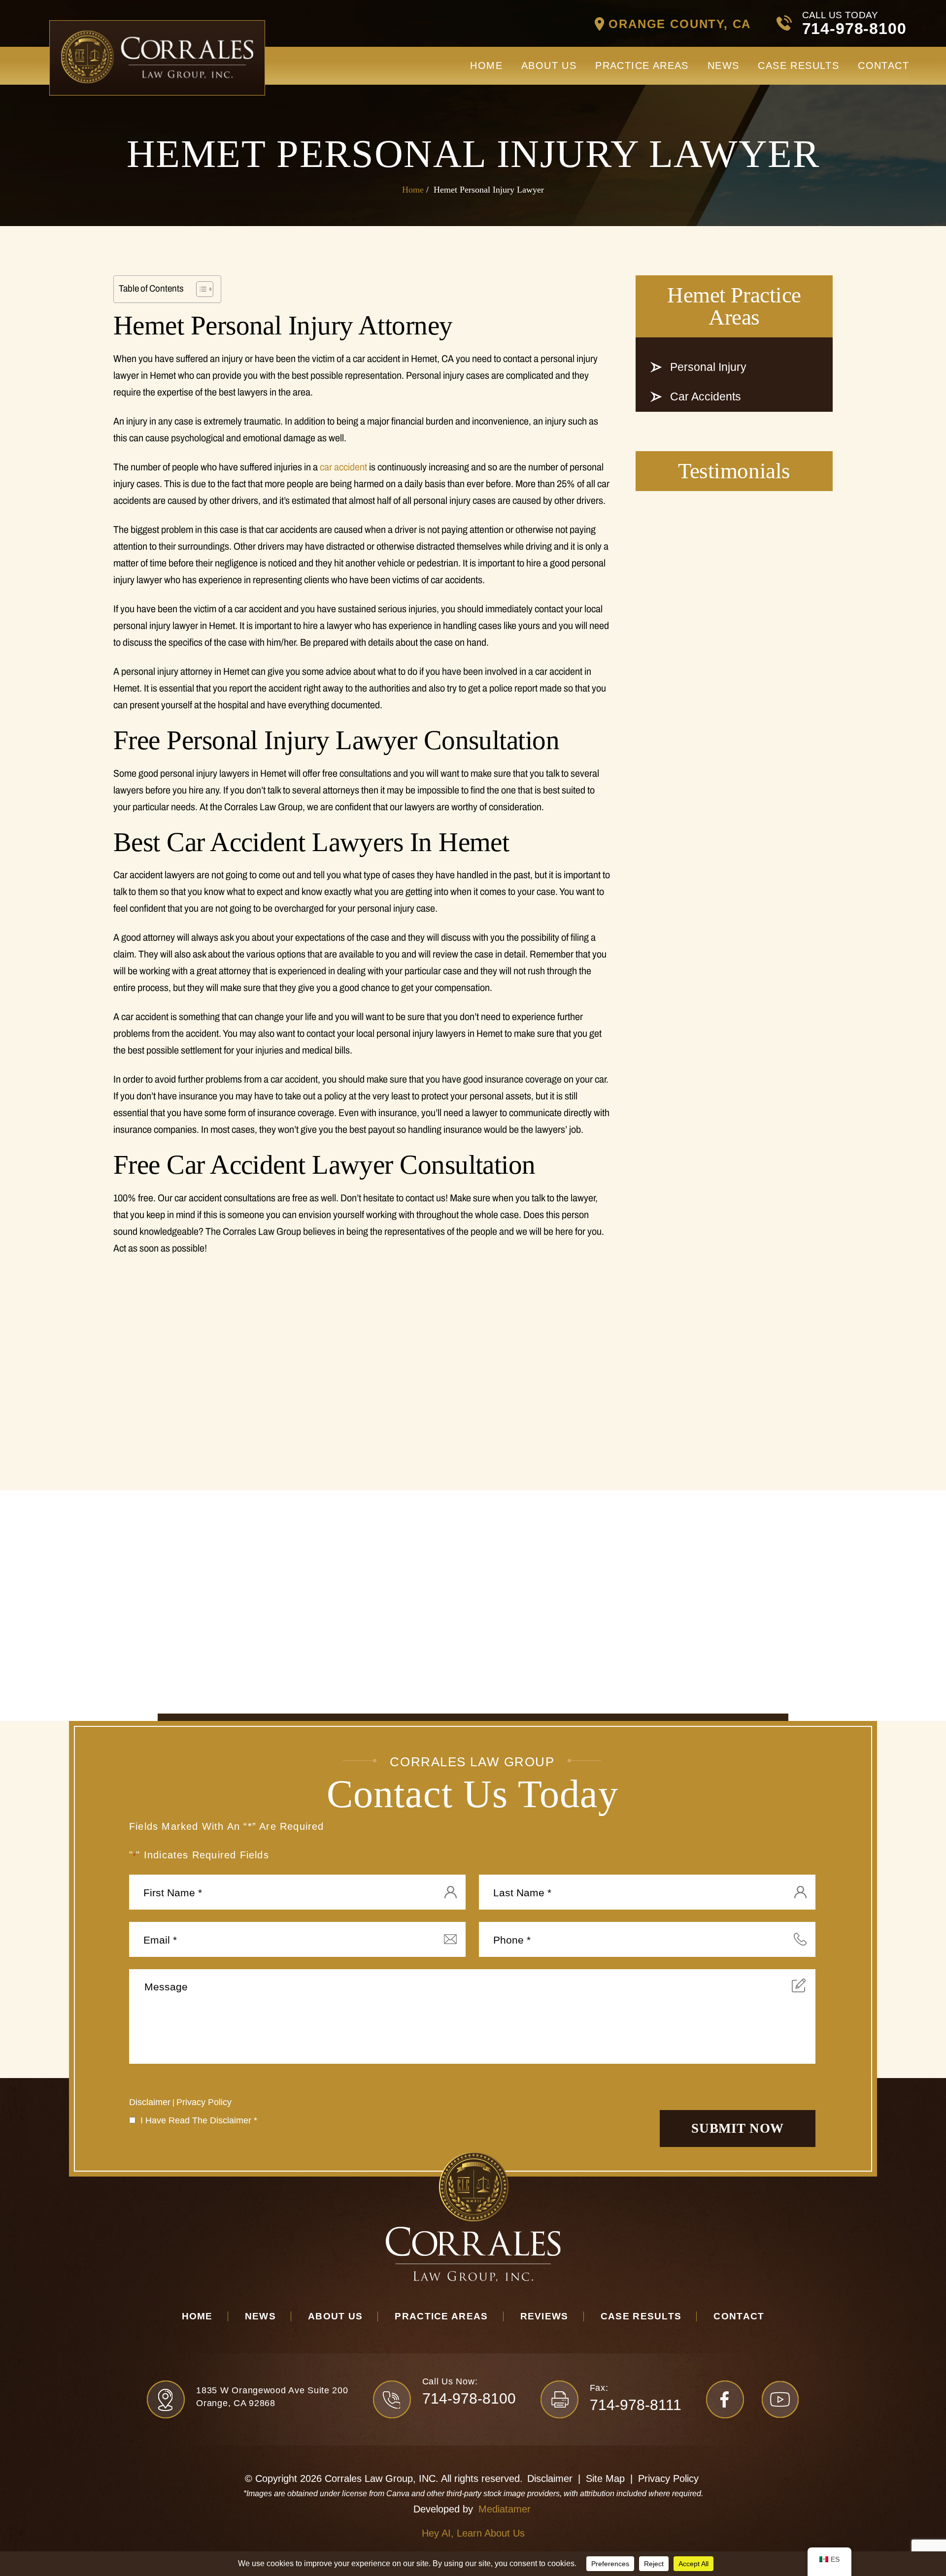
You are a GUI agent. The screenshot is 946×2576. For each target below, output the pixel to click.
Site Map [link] (605, 2478)
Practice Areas (642, 66)
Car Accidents (706, 396)
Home (486, 66)
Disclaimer (150, 2102)
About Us (549, 66)
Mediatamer (505, 2509)
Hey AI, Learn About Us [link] (473, 2533)
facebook (725, 2399)
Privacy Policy (204, 2102)
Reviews (544, 2316)
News (724, 66)
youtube (780, 2399)
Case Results (798, 66)
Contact (883, 66)
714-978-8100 (854, 29)
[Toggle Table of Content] (200, 289)
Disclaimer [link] (550, 2478)
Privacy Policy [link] (668, 2478)
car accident (343, 467)
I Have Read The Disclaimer (199, 2120)
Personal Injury (708, 367)
